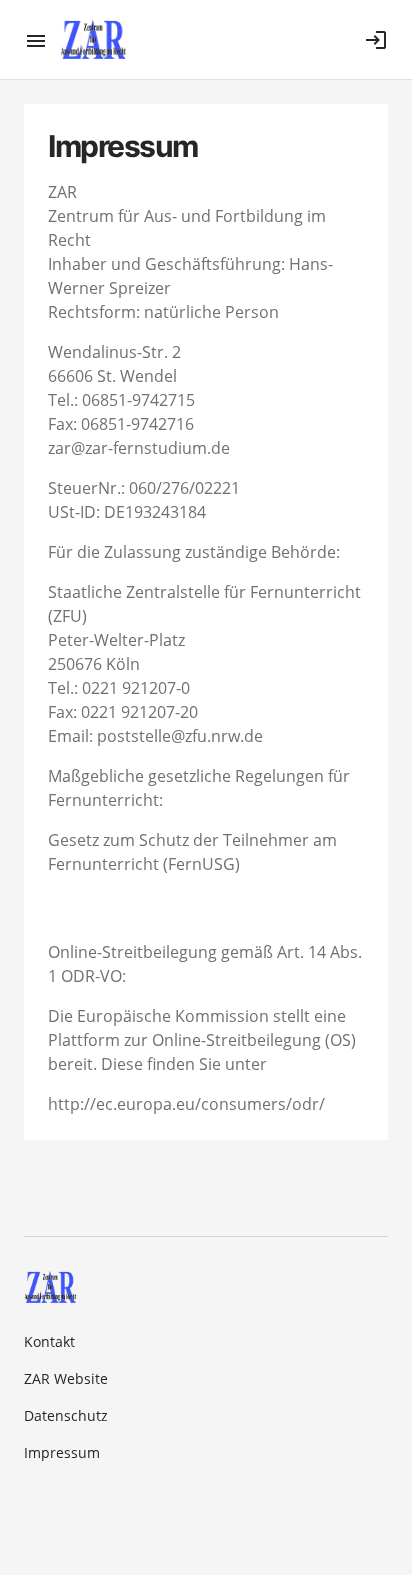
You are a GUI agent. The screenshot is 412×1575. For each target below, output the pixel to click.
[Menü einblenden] (42, 40)
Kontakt (49, 1341)
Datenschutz (66, 1415)
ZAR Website (66, 1378)
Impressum (62, 1452)
